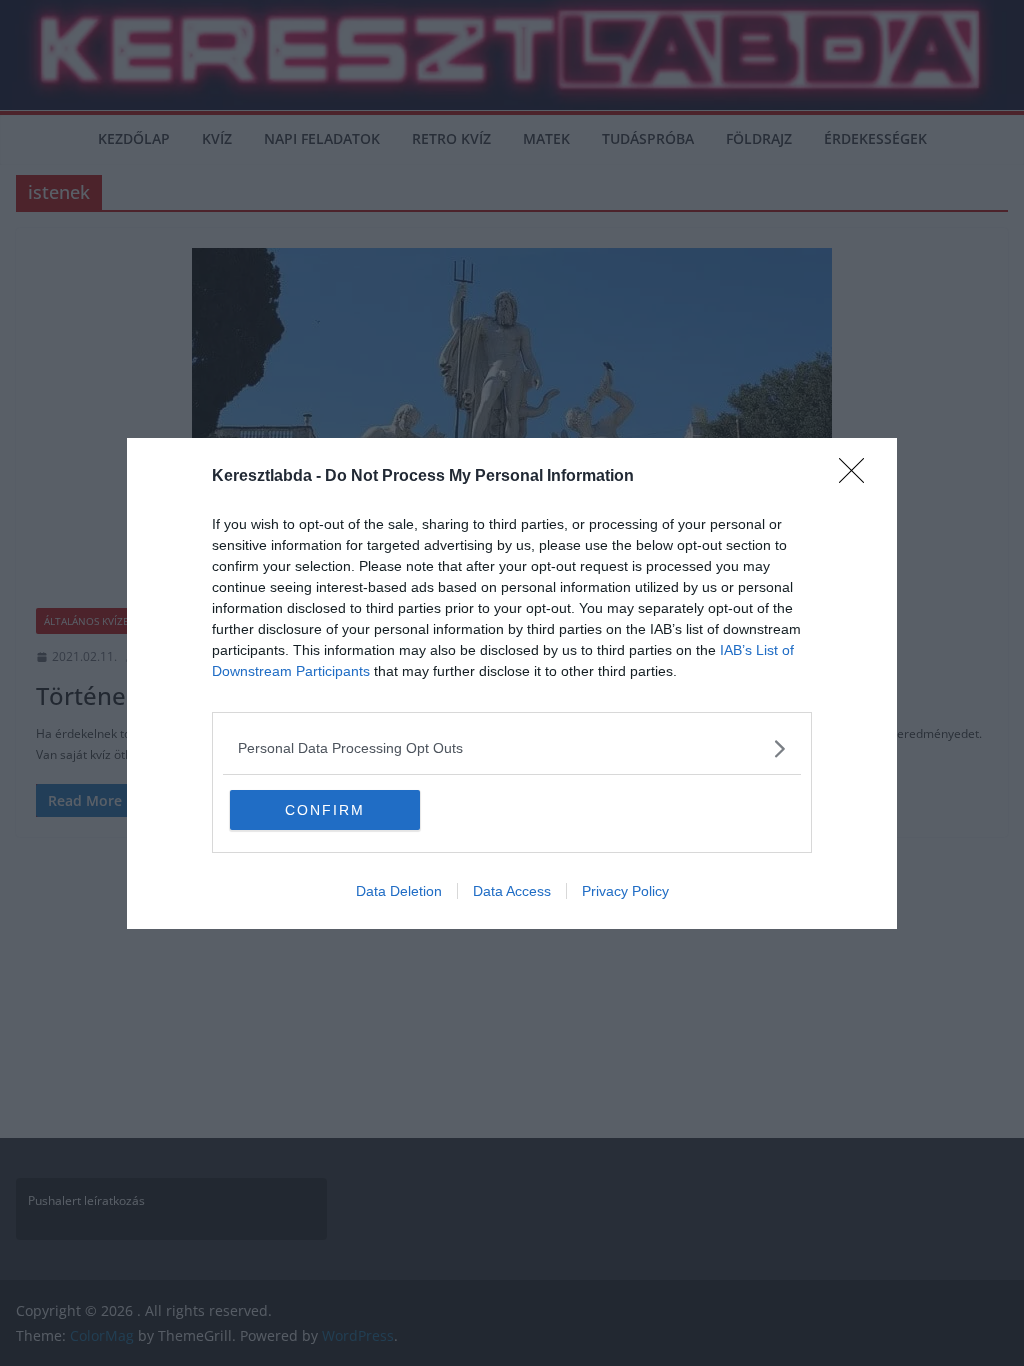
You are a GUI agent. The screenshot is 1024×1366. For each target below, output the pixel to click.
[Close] (858, 477)
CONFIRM (325, 810)
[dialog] (512, 683)
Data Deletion (399, 891)
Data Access (512, 891)
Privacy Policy (625, 891)
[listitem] (512, 748)
